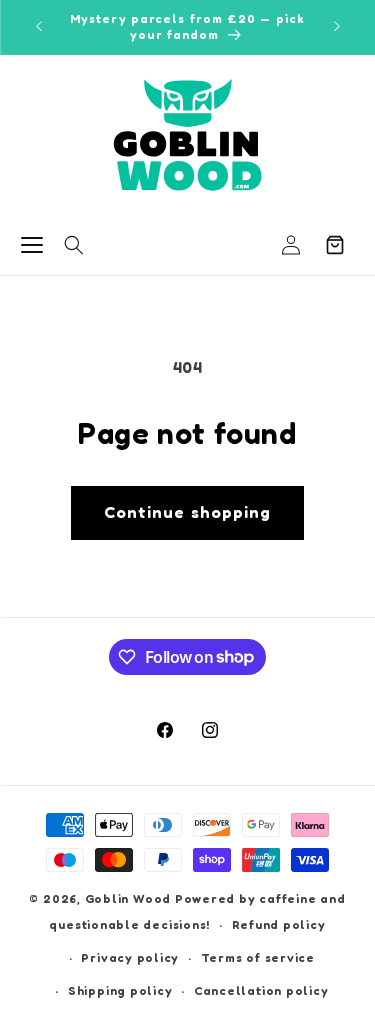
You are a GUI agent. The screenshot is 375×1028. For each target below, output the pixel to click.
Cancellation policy (261, 990)
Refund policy (279, 924)
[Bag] (335, 245)
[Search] (74, 245)
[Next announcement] (337, 27)
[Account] (291, 245)
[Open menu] (32, 245)
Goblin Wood (130, 898)
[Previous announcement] (39, 27)
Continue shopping (188, 512)
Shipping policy (120, 990)
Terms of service (258, 957)
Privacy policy (130, 957)
